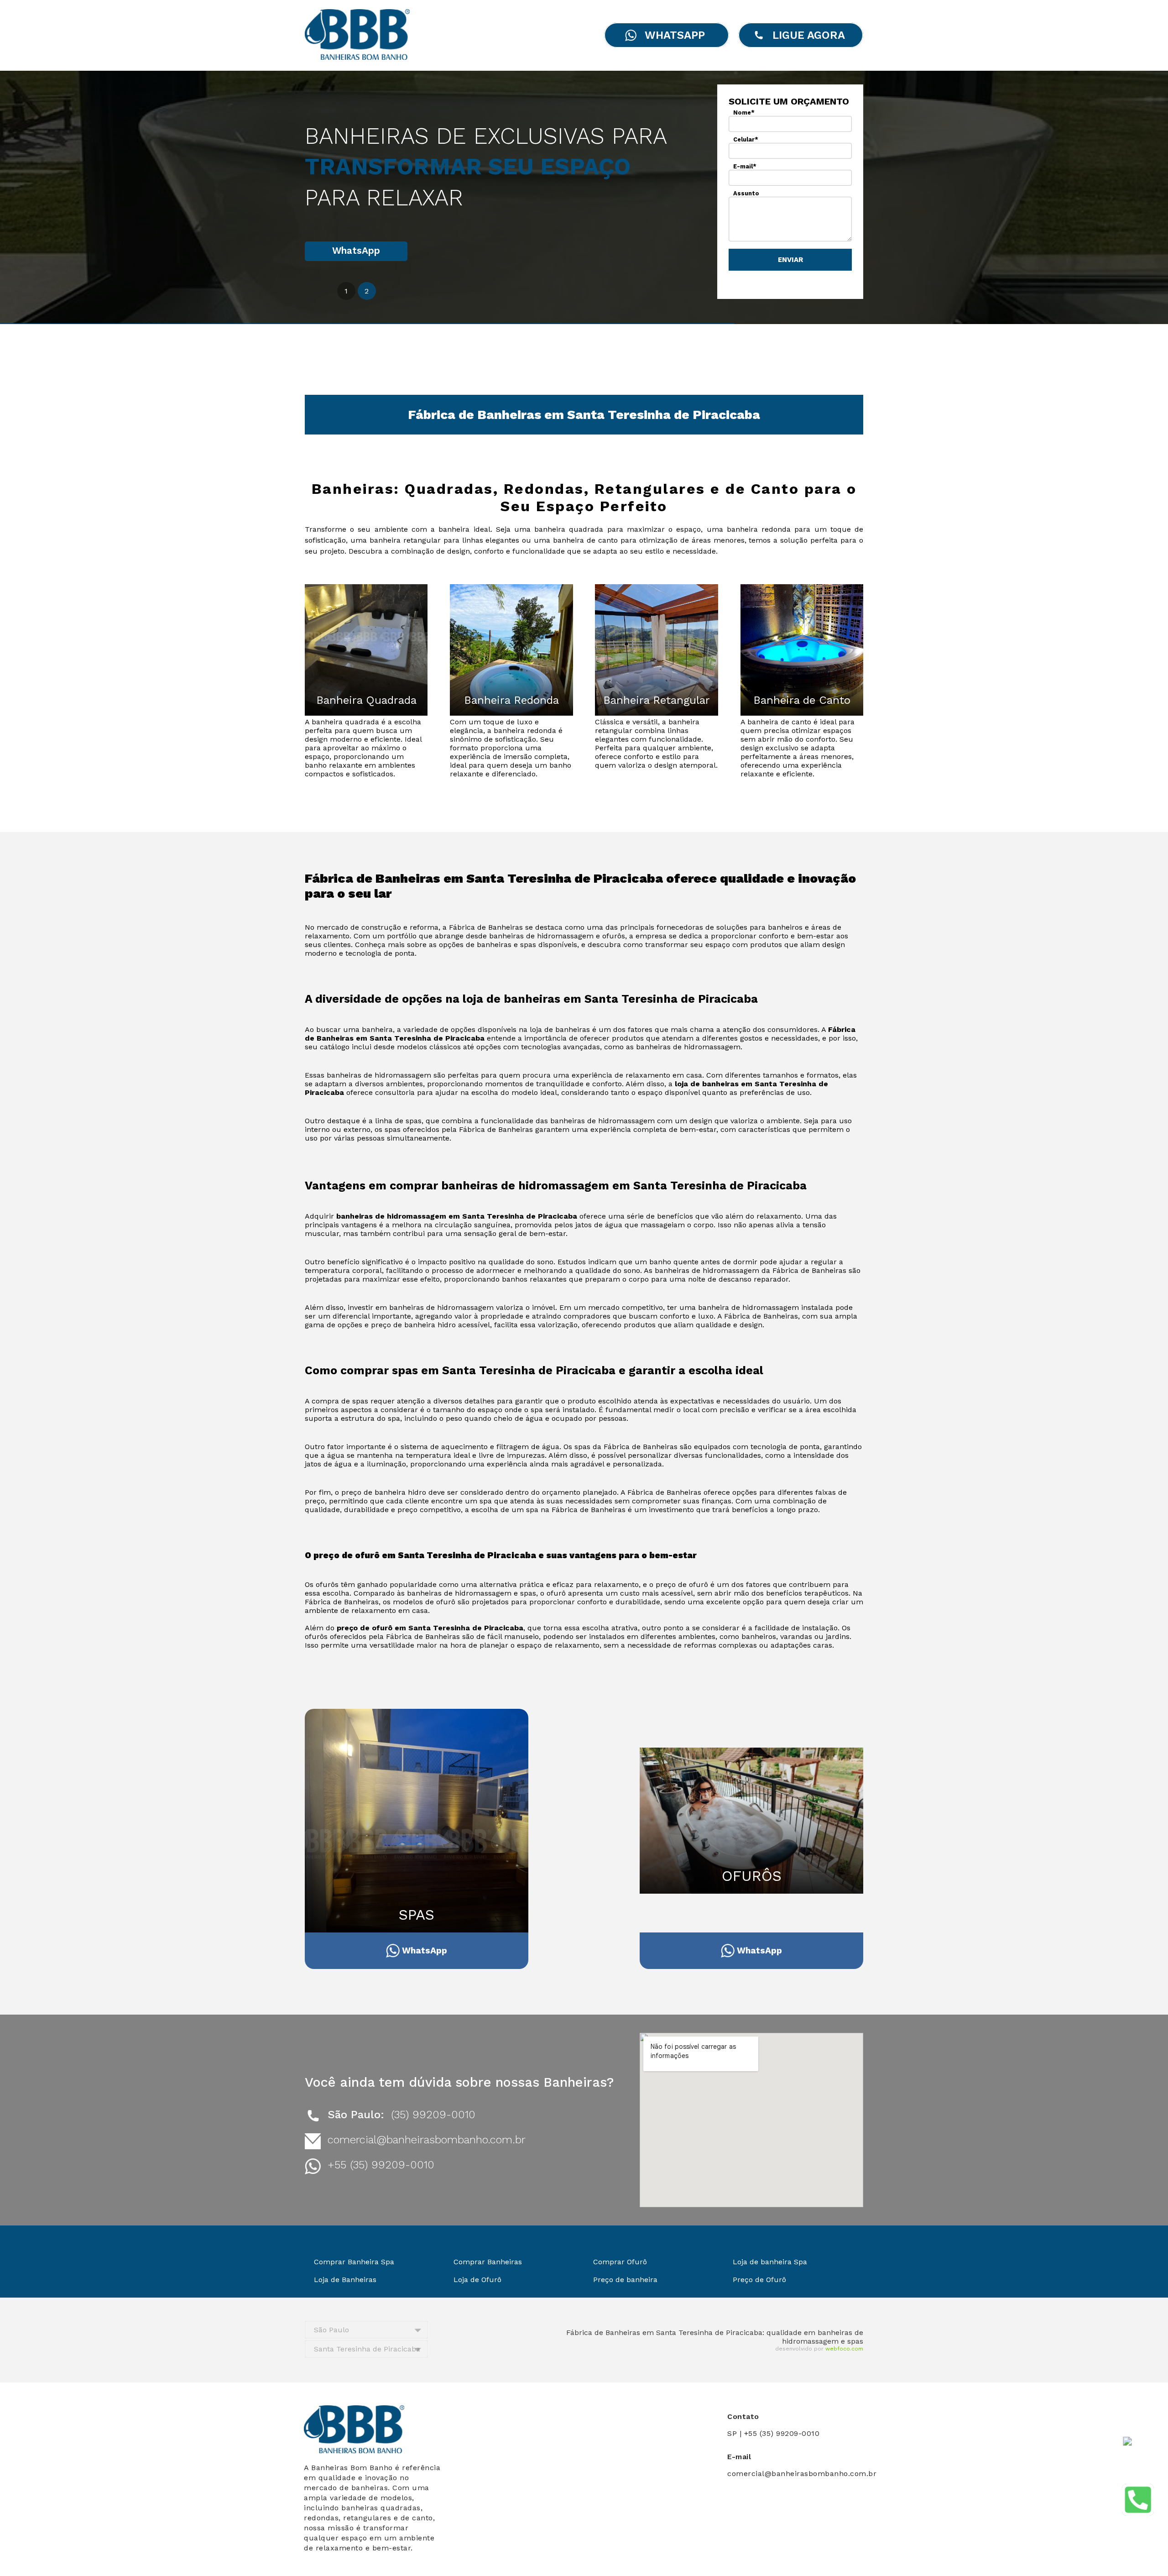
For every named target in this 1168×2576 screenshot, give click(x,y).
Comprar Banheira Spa (354, 2262)
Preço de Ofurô (759, 2280)
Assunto (746, 193)
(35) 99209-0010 (433, 2115)
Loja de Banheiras (345, 2280)
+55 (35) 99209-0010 (381, 2165)
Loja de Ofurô (477, 2280)
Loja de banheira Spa (770, 2262)
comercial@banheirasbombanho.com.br (427, 2140)
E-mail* (745, 166)
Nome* (744, 113)
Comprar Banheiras (488, 2262)
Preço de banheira (625, 2280)
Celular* (746, 139)
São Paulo (331, 2330)
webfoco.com (844, 2349)
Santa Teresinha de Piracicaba (367, 2349)
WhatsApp (356, 251)
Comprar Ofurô (620, 2262)
